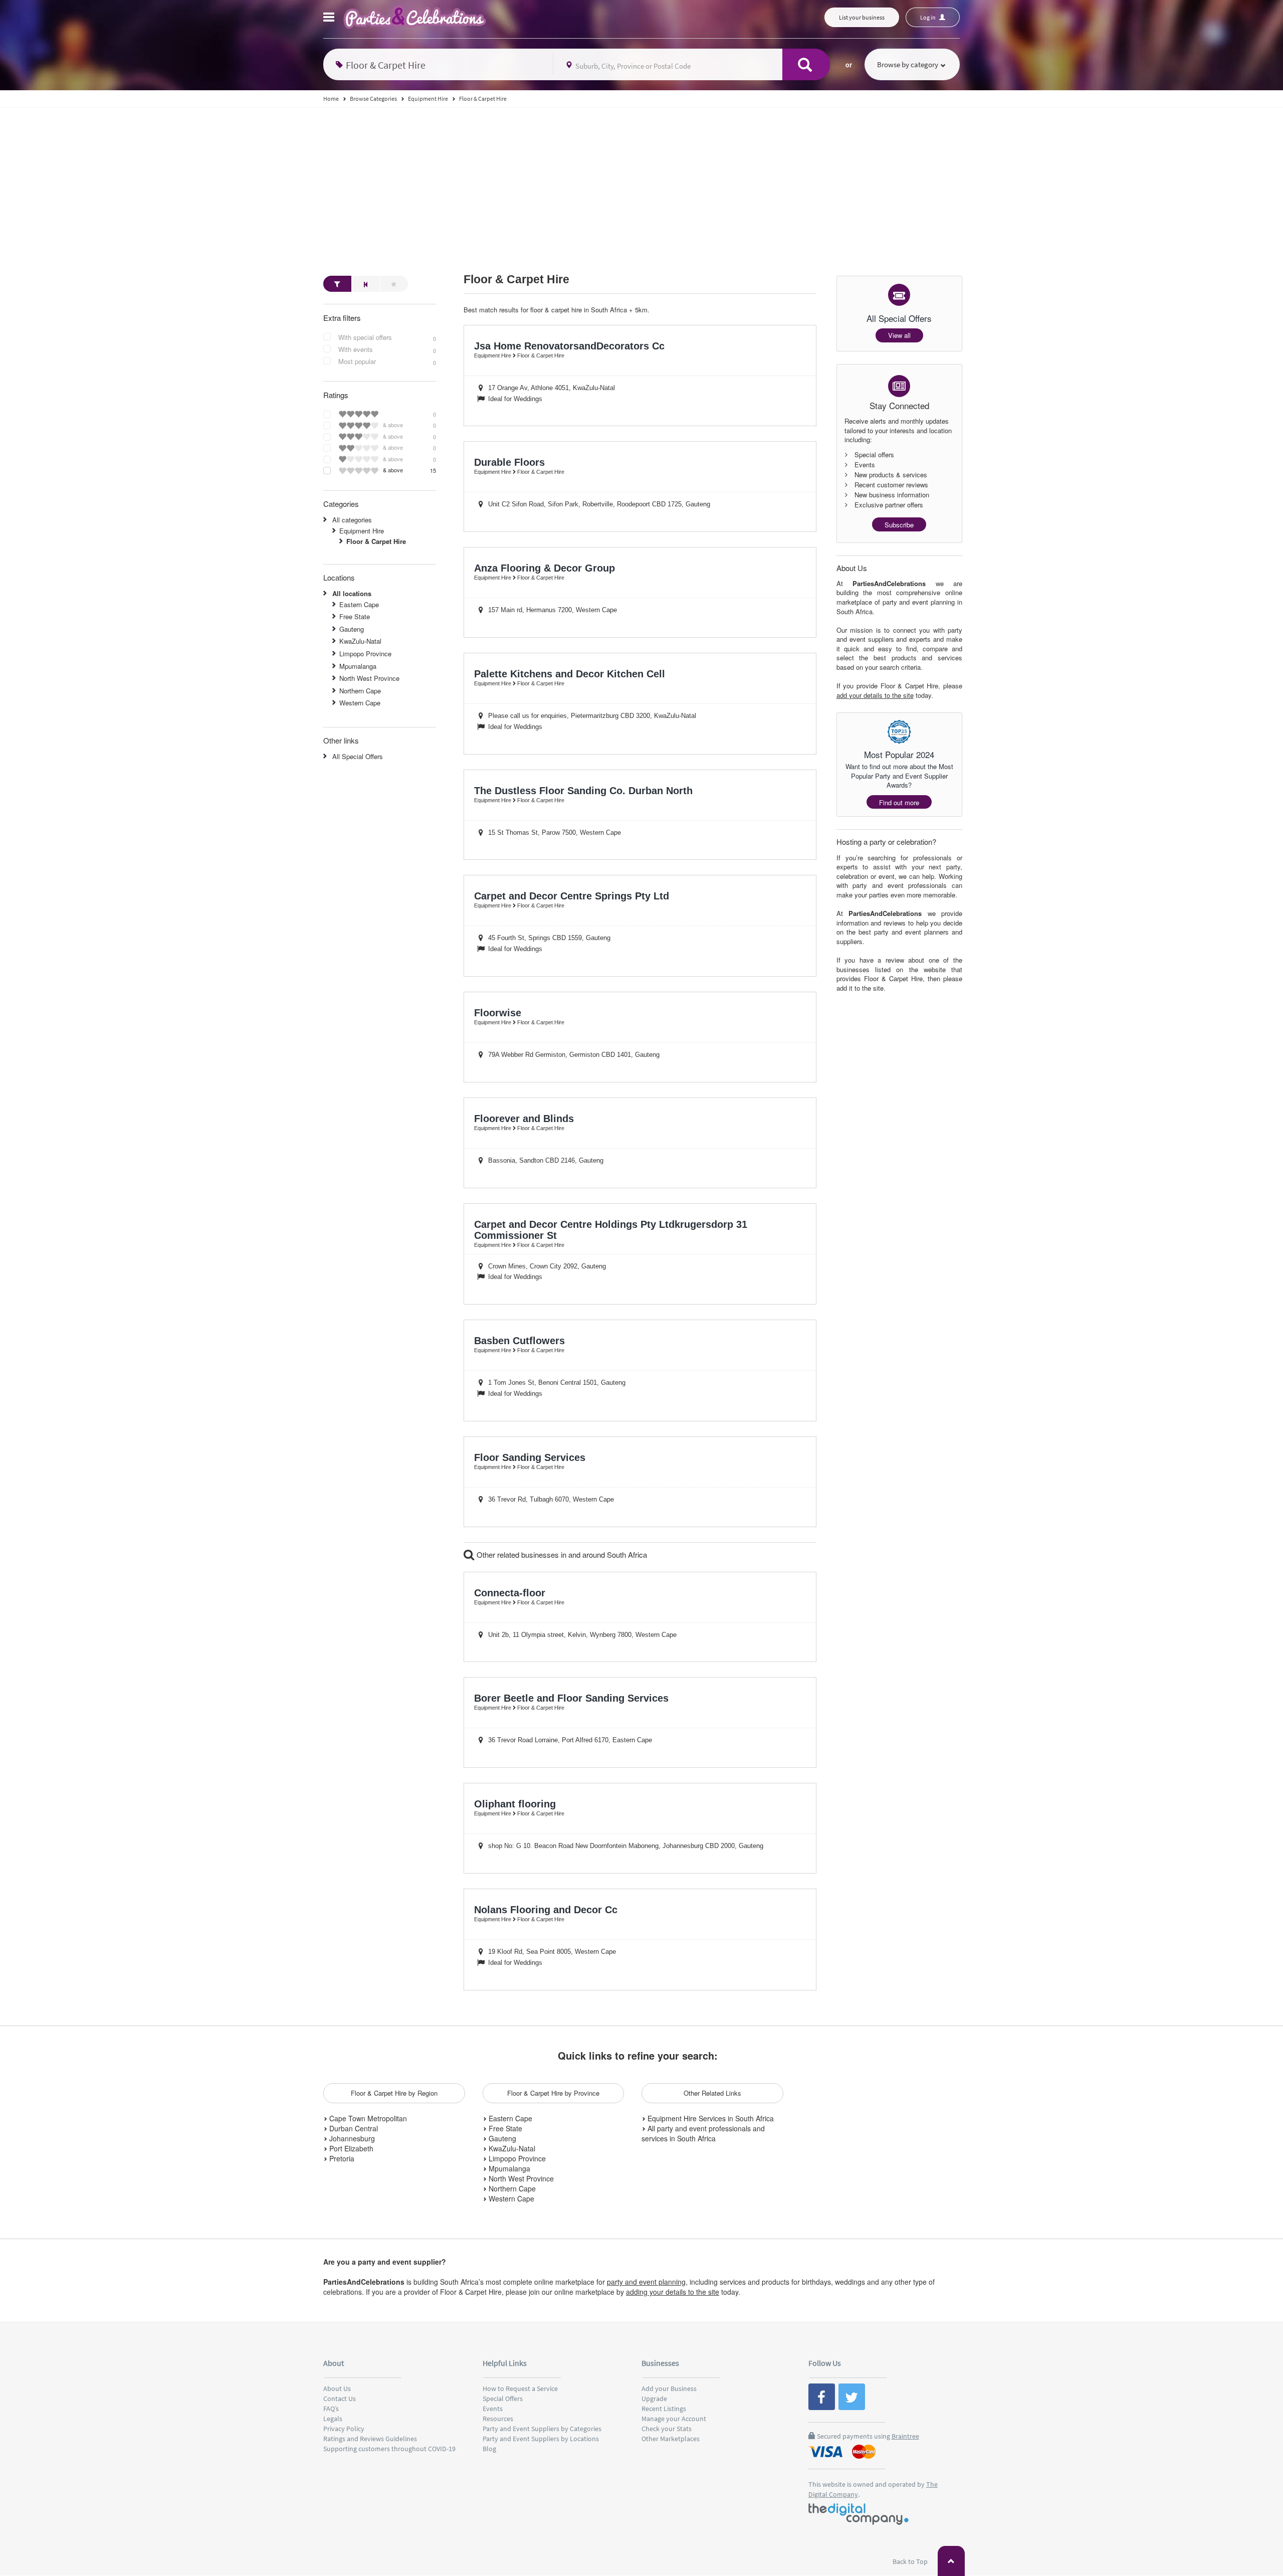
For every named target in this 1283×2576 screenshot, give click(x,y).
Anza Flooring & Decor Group (545, 568)
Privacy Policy (344, 2429)
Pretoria (341, 2158)
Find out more (899, 802)
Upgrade (654, 2399)
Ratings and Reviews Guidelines (370, 2439)
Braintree (905, 2436)
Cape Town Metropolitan (367, 2118)
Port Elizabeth (350, 2148)
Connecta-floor (510, 1593)
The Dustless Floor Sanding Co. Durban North (583, 791)
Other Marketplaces (671, 2439)
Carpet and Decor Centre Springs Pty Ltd (572, 896)
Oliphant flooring (515, 1804)
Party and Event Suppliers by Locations (541, 2439)
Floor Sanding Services (530, 1457)
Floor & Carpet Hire (516, 280)
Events (493, 2409)
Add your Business (669, 2388)
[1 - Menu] (330, 19)
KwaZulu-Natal (360, 641)
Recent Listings (664, 2409)
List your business (862, 17)
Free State (355, 616)
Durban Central (353, 2128)
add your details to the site (875, 695)
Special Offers (503, 2399)
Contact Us (340, 2399)
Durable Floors (509, 462)
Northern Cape (360, 691)
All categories (352, 520)
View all (899, 335)
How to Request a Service (520, 2388)
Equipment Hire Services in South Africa (710, 2118)
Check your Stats (667, 2429)
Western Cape (360, 703)
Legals (333, 2419)
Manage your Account (674, 2419)
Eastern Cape (359, 604)
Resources (498, 2419)
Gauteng (352, 629)
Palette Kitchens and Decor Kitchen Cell (570, 674)
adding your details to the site (673, 2292)
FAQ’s (331, 2409)
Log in (928, 17)
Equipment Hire (362, 531)
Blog (489, 2449)
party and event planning (646, 2282)
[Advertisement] (641, 183)
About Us (337, 2388)
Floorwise (498, 1013)
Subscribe (899, 525)
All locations (352, 593)
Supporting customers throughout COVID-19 (389, 2449)
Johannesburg (351, 2138)
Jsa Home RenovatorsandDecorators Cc (569, 346)
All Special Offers (358, 756)
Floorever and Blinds (524, 1119)
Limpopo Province (365, 654)
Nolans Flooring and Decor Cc (546, 1910)
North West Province (369, 678)
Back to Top (911, 2561)
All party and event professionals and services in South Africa (703, 2133)
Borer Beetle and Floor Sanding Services (571, 1698)
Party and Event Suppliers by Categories (542, 2429)
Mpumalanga (358, 666)
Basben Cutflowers (519, 1341)
